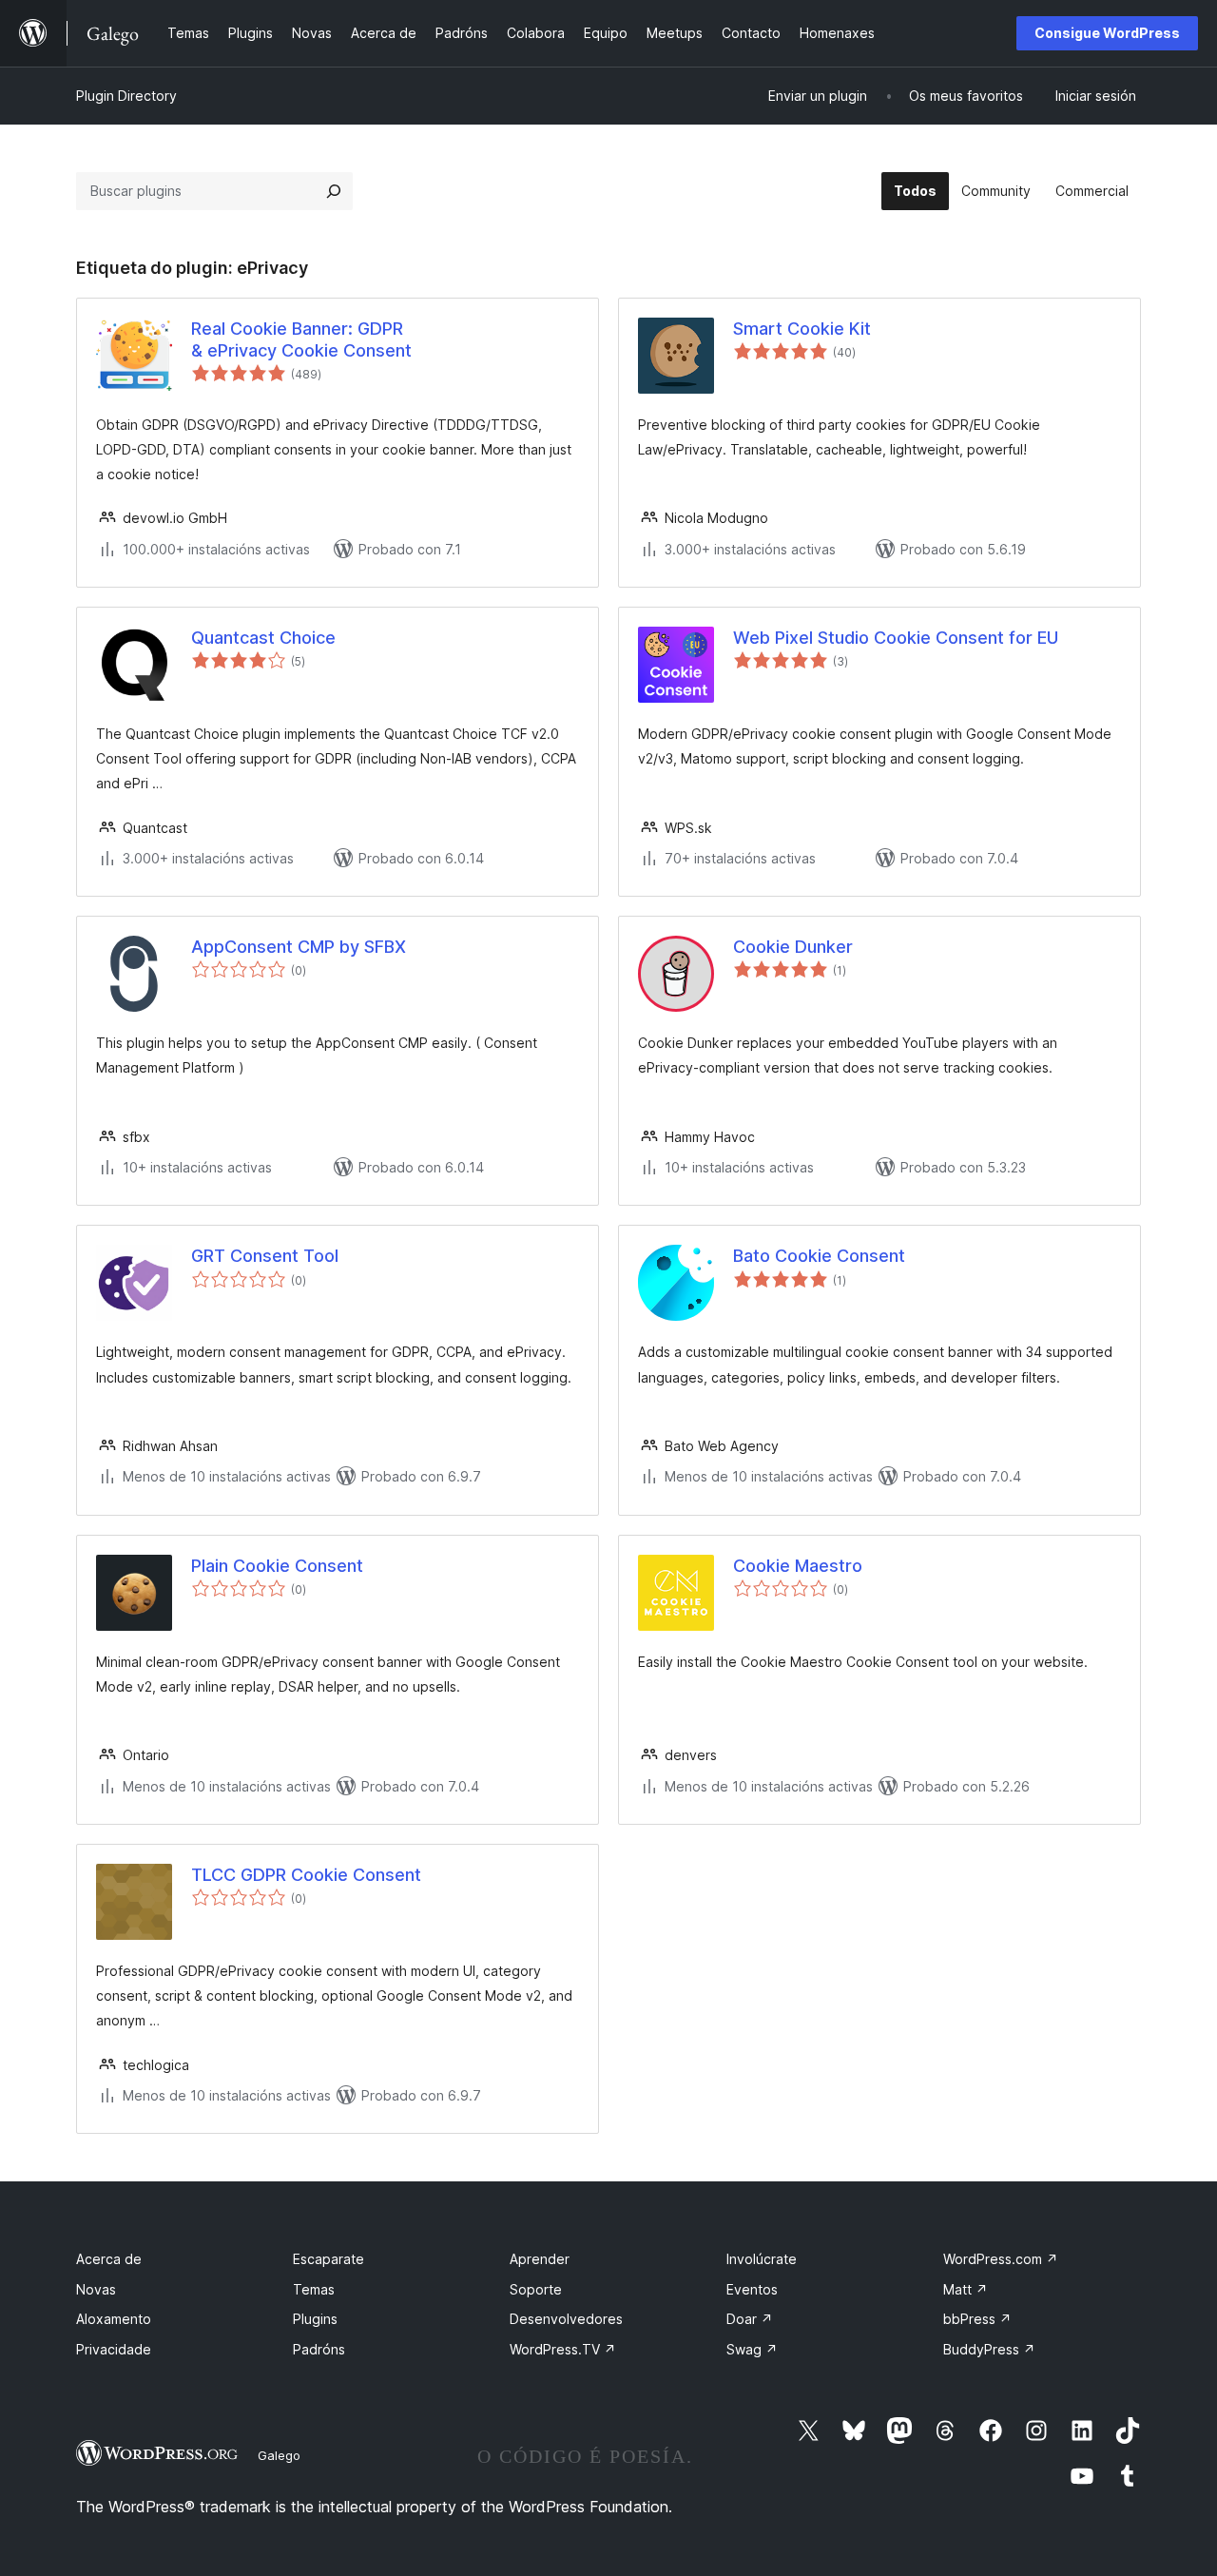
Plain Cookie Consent (277, 1566)
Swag (752, 2349)
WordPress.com (1001, 2259)
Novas (96, 2289)
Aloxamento (114, 2319)
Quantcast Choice (263, 638)
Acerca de (109, 2259)
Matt (966, 2289)
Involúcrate (762, 2259)
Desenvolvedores (566, 2319)
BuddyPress (989, 2349)
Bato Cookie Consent (819, 1256)
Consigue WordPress (1107, 33)
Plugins (315, 2319)
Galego (279, 2455)
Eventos (752, 2289)
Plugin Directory (126, 96)
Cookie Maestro (798, 1566)
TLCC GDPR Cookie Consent (306, 1875)
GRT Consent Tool (265, 1256)
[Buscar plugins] (334, 191)
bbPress (977, 2319)
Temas (314, 2289)
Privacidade (114, 2349)
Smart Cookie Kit (802, 329)
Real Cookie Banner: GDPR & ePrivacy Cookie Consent (301, 339)
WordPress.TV (563, 2349)
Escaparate (328, 2259)
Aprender (540, 2259)
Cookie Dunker (793, 947)
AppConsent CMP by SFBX (299, 947)
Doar (750, 2319)
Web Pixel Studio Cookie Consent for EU (896, 638)
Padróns (319, 2349)
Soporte (536, 2289)
